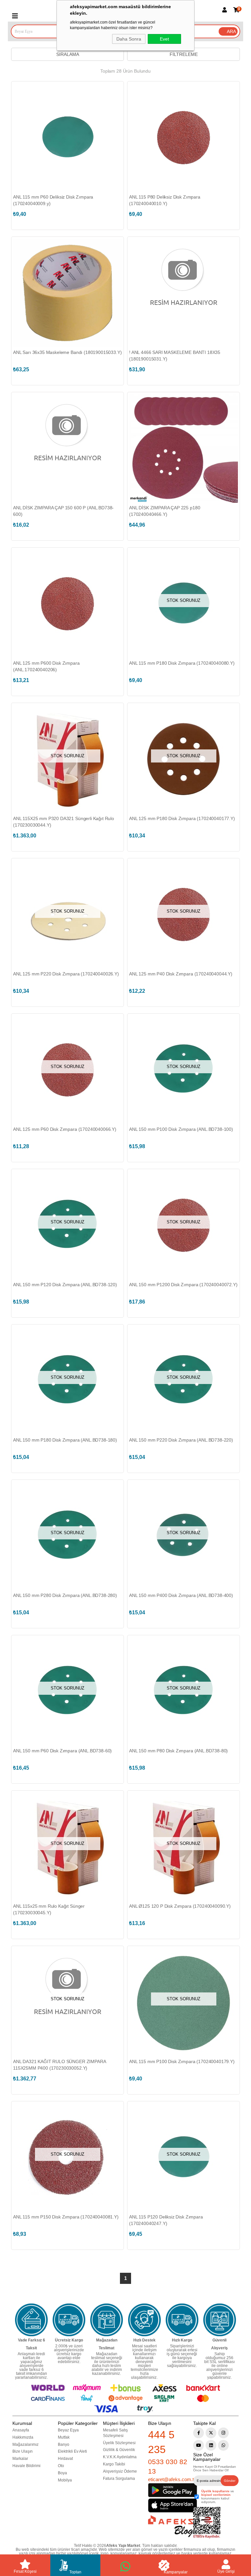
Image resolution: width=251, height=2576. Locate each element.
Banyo (64, 2445)
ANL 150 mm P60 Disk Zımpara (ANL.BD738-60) (62, 1751)
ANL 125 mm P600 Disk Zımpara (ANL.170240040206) (46, 666)
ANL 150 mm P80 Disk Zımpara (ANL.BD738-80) (178, 1751)
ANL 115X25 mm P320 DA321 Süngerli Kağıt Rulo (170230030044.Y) (64, 822)
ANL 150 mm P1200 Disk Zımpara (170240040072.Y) (183, 1285)
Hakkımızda (23, 2437)
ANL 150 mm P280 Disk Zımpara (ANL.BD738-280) (65, 1595)
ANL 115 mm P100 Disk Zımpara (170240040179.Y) (182, 2061)
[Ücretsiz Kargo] (69, 2320)
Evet (164, 39)
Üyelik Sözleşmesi (119, 2443)
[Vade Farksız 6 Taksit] (31, 2320)
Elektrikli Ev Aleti (72, 2451)
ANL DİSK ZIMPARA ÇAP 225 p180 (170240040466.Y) (165, 511)
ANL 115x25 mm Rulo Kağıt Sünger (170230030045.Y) (49, 1909)
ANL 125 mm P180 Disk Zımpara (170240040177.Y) (182, 818)
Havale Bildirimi (26, 2466)
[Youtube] (199, 2445)
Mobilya (65, 2480)
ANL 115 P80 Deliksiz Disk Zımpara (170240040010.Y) (165, 200)
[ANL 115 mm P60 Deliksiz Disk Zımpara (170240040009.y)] (67, 138)
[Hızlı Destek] (144, 2320)
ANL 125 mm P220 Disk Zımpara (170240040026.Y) (66, 974)
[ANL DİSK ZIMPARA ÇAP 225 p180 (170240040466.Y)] (184, 448)
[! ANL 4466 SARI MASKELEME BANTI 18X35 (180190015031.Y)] (184, 293)
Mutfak (64, 2437)
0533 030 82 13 (168, 2466)
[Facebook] (199, 2433)
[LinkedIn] (211, 2445)
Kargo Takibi (114, 2464)
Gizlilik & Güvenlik (119, 2450)
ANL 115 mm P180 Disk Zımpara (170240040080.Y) (182, 663)
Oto (61, 2466)
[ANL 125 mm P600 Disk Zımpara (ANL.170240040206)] (67, 604)
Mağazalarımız (25, 2445)
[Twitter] (211, 2433)
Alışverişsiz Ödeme (120, 2471)
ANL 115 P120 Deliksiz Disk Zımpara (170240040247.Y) (166, 2220)
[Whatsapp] (223, 2445)
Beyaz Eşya (68, 2430)
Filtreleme (184, 54)
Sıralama (68, 54)
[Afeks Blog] (171, 2526)
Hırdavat (65, 2459)
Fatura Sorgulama (119, 2479)
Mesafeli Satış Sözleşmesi (115, 2433)
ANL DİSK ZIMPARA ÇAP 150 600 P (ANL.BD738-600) (63, 511)
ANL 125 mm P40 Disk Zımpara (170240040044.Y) (181, 974)
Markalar (20, 2459)
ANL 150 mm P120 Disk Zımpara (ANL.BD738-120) (65, 1285)
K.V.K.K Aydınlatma (120, 2457)
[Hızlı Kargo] (182, 2320)
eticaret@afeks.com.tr (172, 2479)
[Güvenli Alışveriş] (220, 2320)
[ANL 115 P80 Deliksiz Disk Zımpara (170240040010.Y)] (184, 138)
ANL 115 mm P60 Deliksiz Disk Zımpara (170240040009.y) (53, 200)
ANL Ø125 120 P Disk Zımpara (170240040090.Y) (180, 1906)
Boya (62, 2473)
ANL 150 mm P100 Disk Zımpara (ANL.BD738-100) (181, 1129)
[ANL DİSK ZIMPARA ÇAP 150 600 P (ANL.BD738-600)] (67, 448)
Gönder (230, 2481)
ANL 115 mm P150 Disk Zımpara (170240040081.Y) (66, 2217)
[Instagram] (223, 2433)
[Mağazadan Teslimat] (107, 2320)
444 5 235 (161, 2442)
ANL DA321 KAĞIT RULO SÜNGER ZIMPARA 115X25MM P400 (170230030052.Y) (59, 2065)
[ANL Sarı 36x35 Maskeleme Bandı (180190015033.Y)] (67, 293)
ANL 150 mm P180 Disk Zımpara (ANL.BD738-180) (65, 1440)
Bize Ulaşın (23, 2451)
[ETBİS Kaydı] (207, 2523)
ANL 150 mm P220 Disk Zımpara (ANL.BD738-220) (181, 1440)
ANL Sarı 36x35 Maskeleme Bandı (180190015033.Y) (67, 352)
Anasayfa (21, 2430)
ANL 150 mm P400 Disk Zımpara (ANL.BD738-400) (181, 1595)
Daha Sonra (129, 39)
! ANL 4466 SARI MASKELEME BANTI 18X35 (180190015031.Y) (175, 356)
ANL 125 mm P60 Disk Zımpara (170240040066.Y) (65, 1129)
